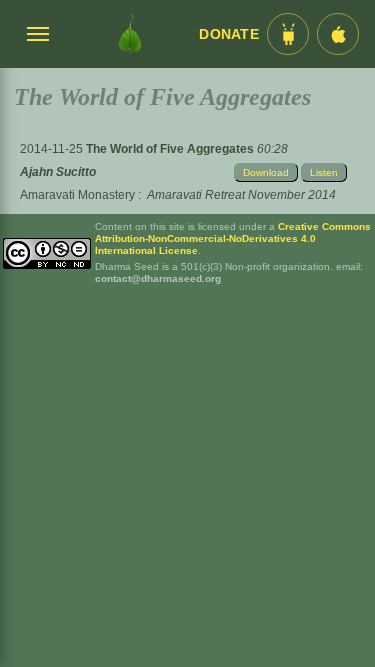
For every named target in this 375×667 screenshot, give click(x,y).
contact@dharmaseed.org (158, 278)
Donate (229, 34)
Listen (324, 172)
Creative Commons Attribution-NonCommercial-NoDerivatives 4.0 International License (233, 238)
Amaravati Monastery (77, 195)
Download (266, 172)
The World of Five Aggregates (171, 149)
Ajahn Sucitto (58, 172)
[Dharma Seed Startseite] (129, 34)
